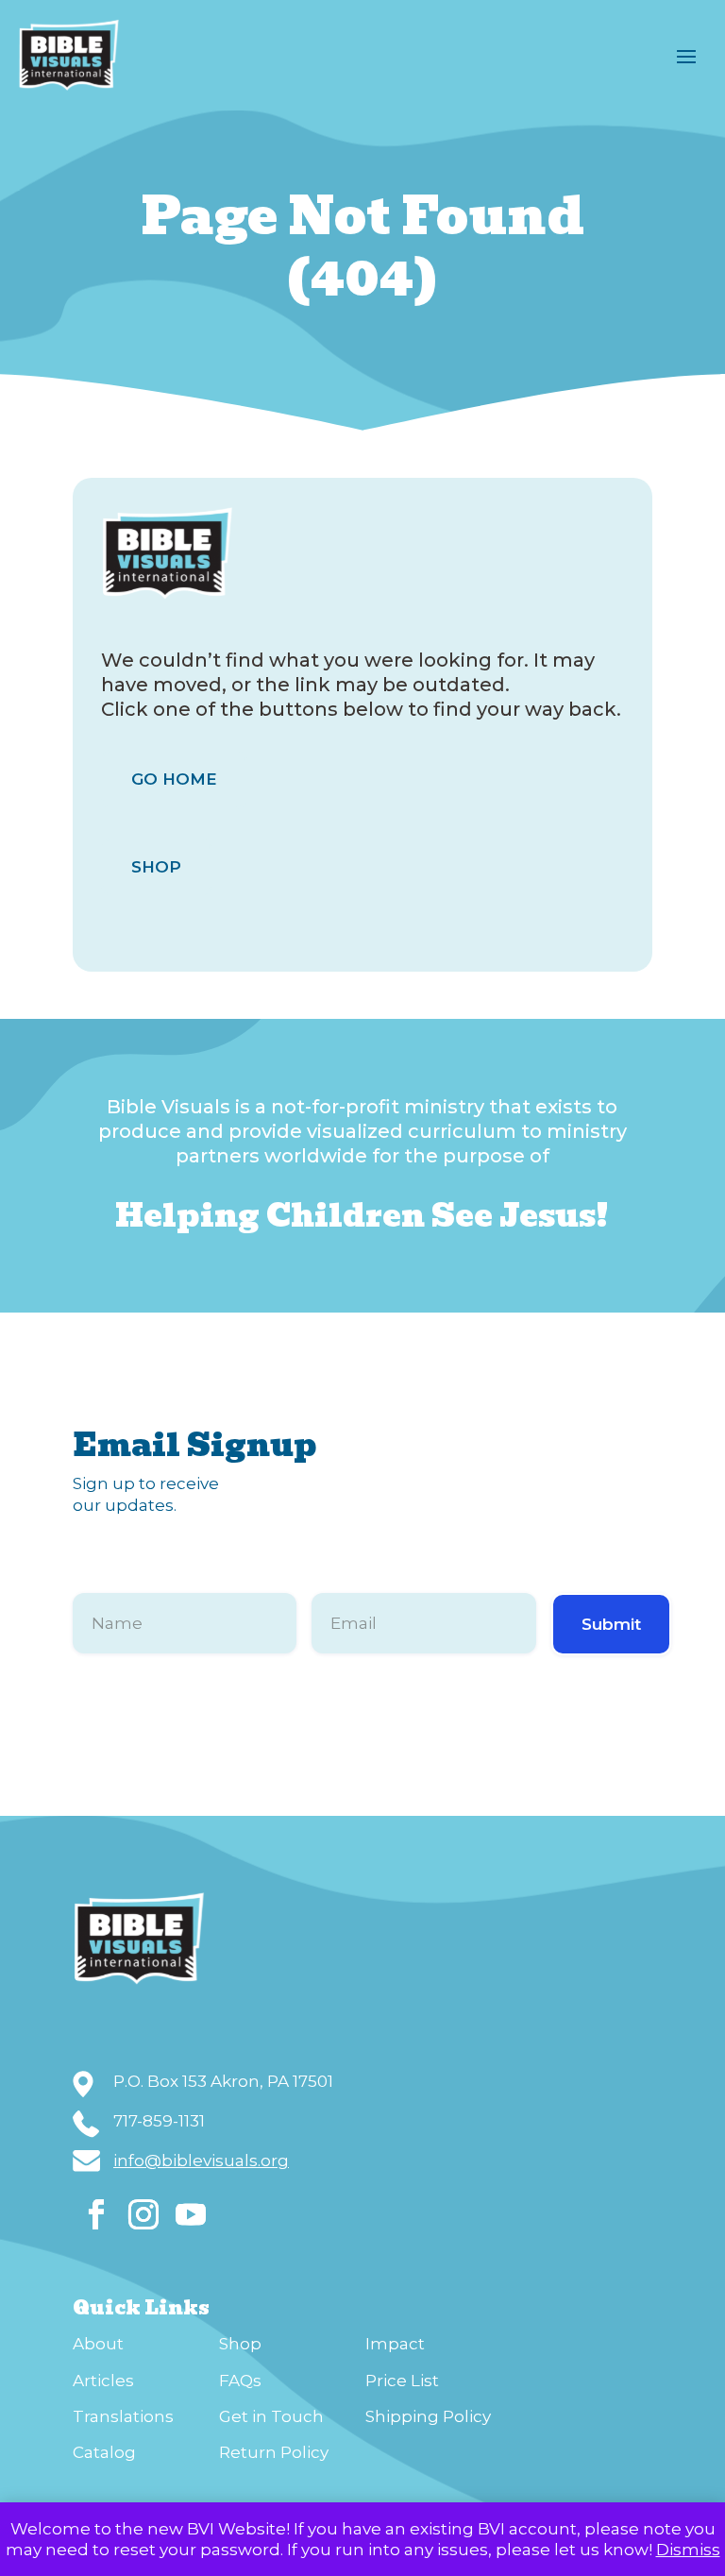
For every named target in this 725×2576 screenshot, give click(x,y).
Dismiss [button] (688, 2550)
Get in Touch (271, 2416)
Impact (395, 2344)
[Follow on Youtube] (191, 2214)
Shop (156, 867)
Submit (611, 1624)
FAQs (240, 2381)
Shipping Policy (428, 2416)
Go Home (174, 779)
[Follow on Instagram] (143, 2214)
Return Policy (274, 2452)
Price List (402, 2381)
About (98, 2344)
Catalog (104, 2452)
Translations (123, 2416)
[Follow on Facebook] (96, 2214)
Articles (103, 2381)
